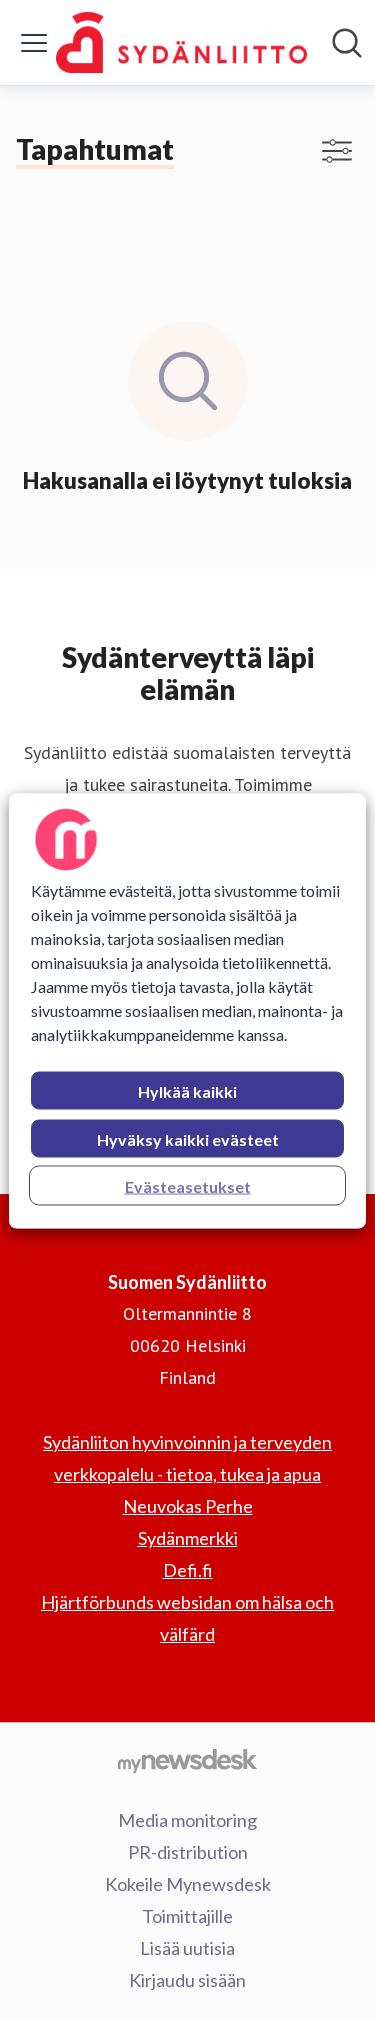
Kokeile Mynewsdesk (188, 1884)
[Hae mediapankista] (347, 43)
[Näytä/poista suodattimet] (337, 151)
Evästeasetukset (188, 1185)
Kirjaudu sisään (187, 1980)
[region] (187, 1010)
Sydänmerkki (188, 1538)
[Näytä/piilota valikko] (34, 43)
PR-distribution (188, 1852)
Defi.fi (188, 1570)
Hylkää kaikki (187, 1090)
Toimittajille (187, 1916)
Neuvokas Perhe (188, 1506)
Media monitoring (187, 1820)
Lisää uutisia (187, 1948)
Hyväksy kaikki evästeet (188, 1138)
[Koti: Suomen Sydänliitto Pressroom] (181, 42)
